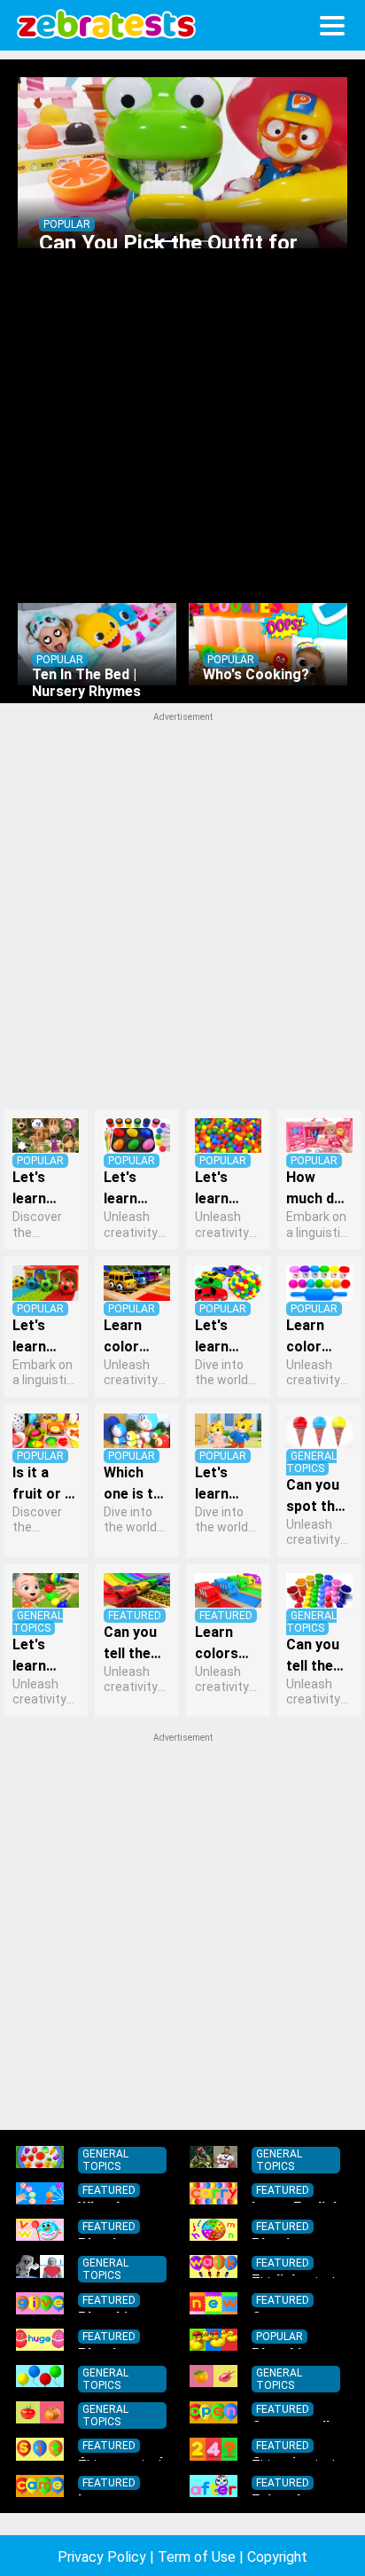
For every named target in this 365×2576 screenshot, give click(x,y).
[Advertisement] (182, 1930)
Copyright (277, 2557)
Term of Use (197, 2557)
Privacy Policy (102, 2557)
